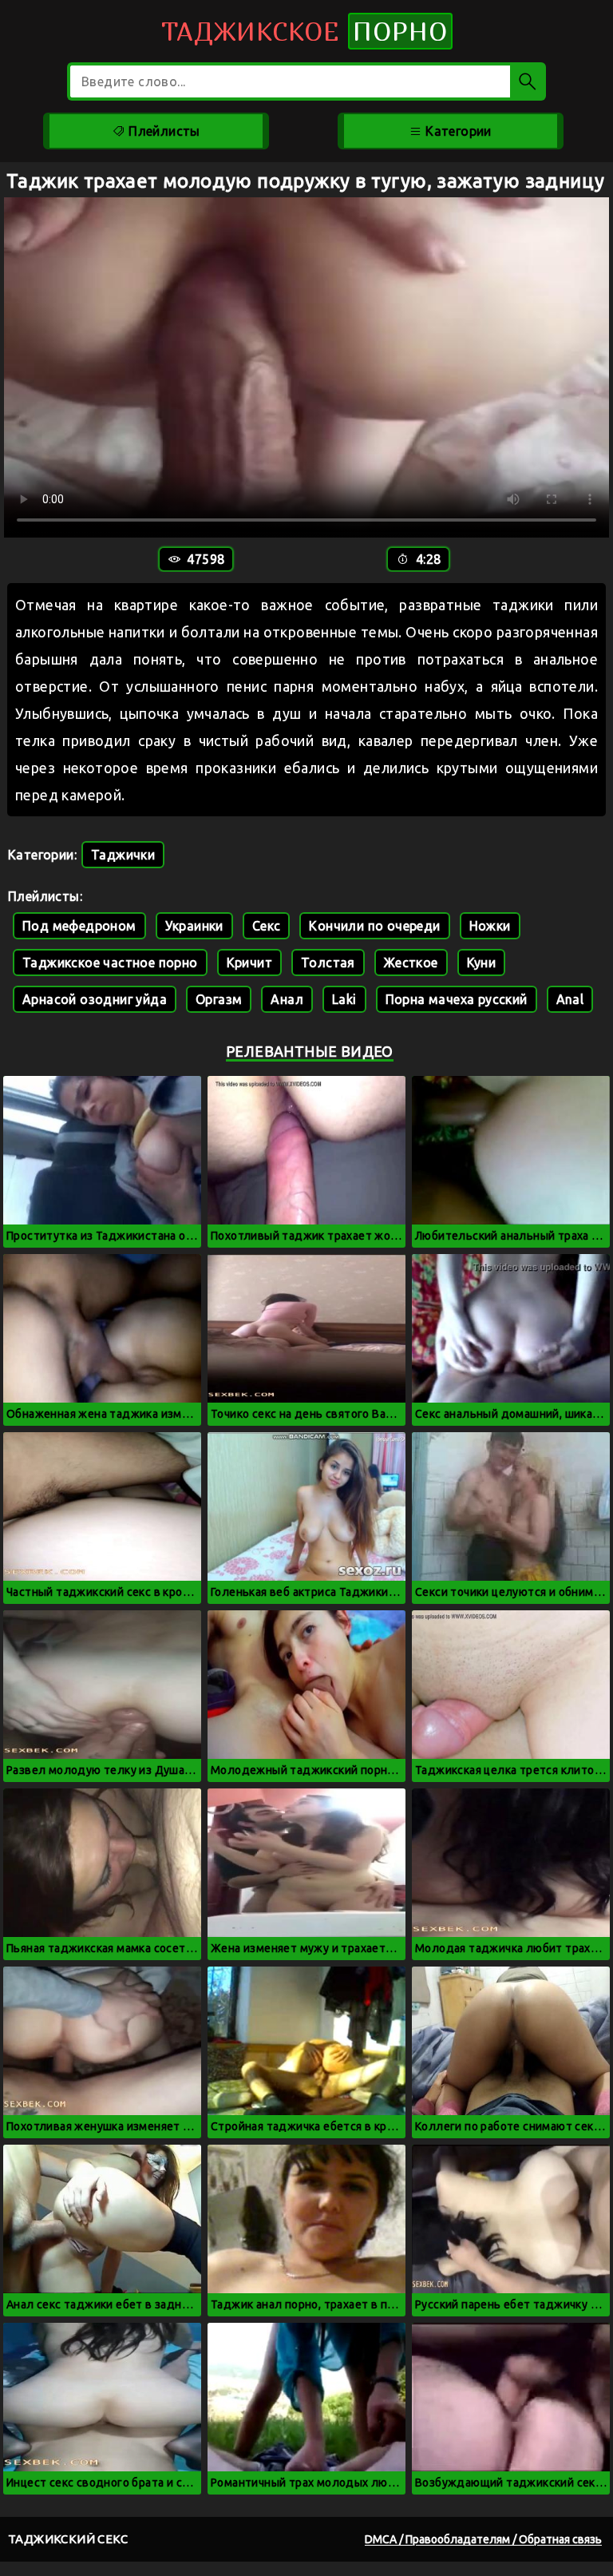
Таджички (123, 855)
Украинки (194, 926)
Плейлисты (163, 131)
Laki (344, 999)
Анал (287, 999)
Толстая (328, 963)
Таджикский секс (68, 2539)
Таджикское (305, 31)
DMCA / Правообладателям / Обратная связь (483, 2539)
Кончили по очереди (374, 926)
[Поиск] (528, 81)
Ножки (490, 926)
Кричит (249, 963)
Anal (570, 999)
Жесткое (411, 963)
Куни (482, 963)
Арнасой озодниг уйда (95, 999)
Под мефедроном (79, 926)
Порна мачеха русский (457, 999)
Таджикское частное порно (110, 963)
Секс (267, 926)
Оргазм (219, 999)
